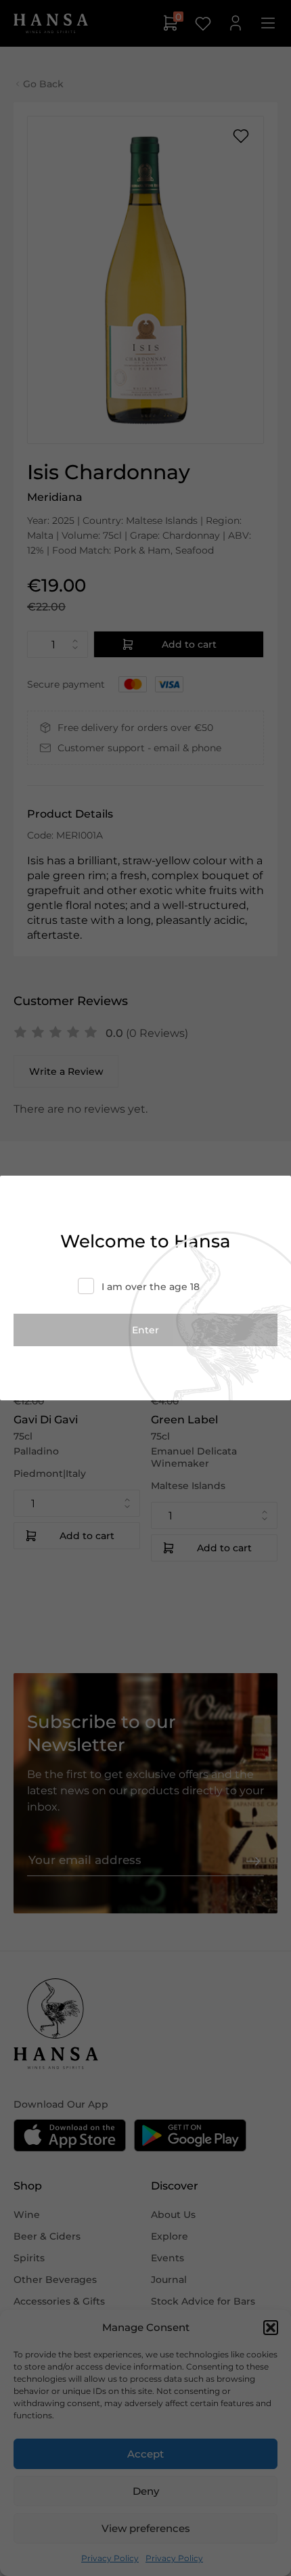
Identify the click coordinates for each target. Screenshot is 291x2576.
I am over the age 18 (151, 1287)
